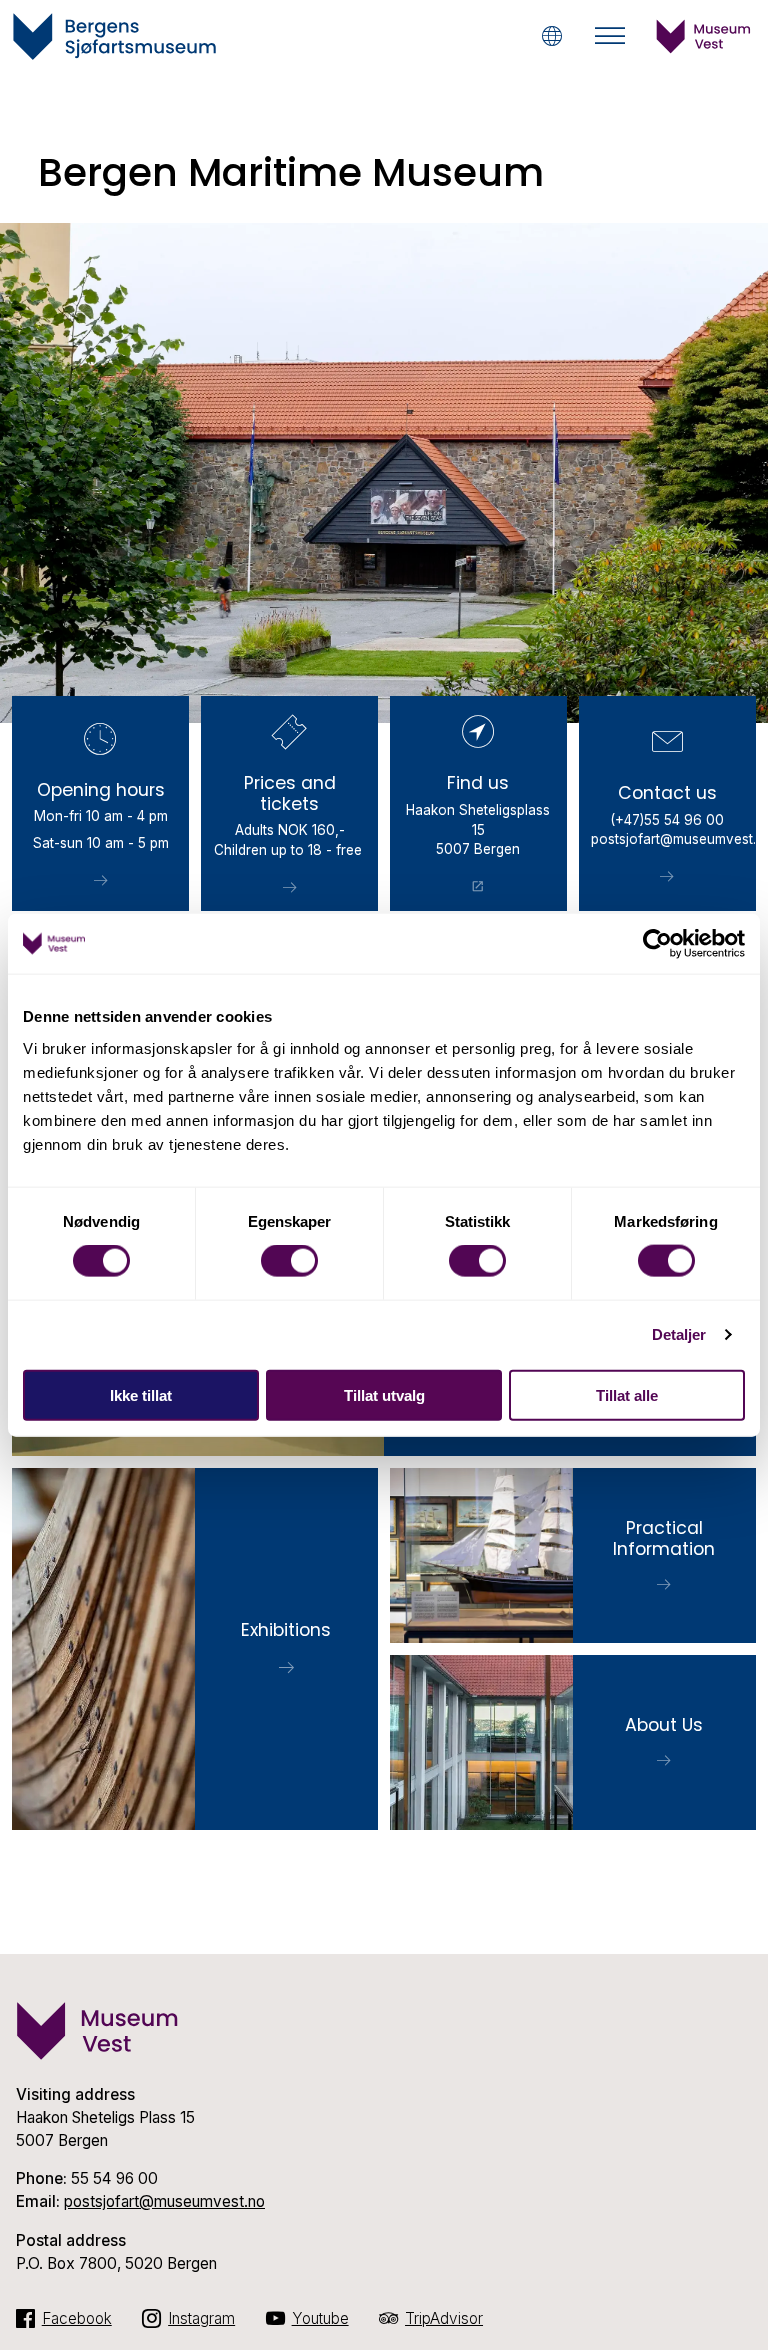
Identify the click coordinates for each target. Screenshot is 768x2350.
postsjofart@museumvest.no (164, 2201)
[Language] (551, 35)
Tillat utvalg (384, 1394)
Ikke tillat (141, 1394)
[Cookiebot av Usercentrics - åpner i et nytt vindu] (657, 944)
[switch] (289, 1261)
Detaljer (679, 1334)
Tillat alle (627, 1394)
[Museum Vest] (704, 48)
